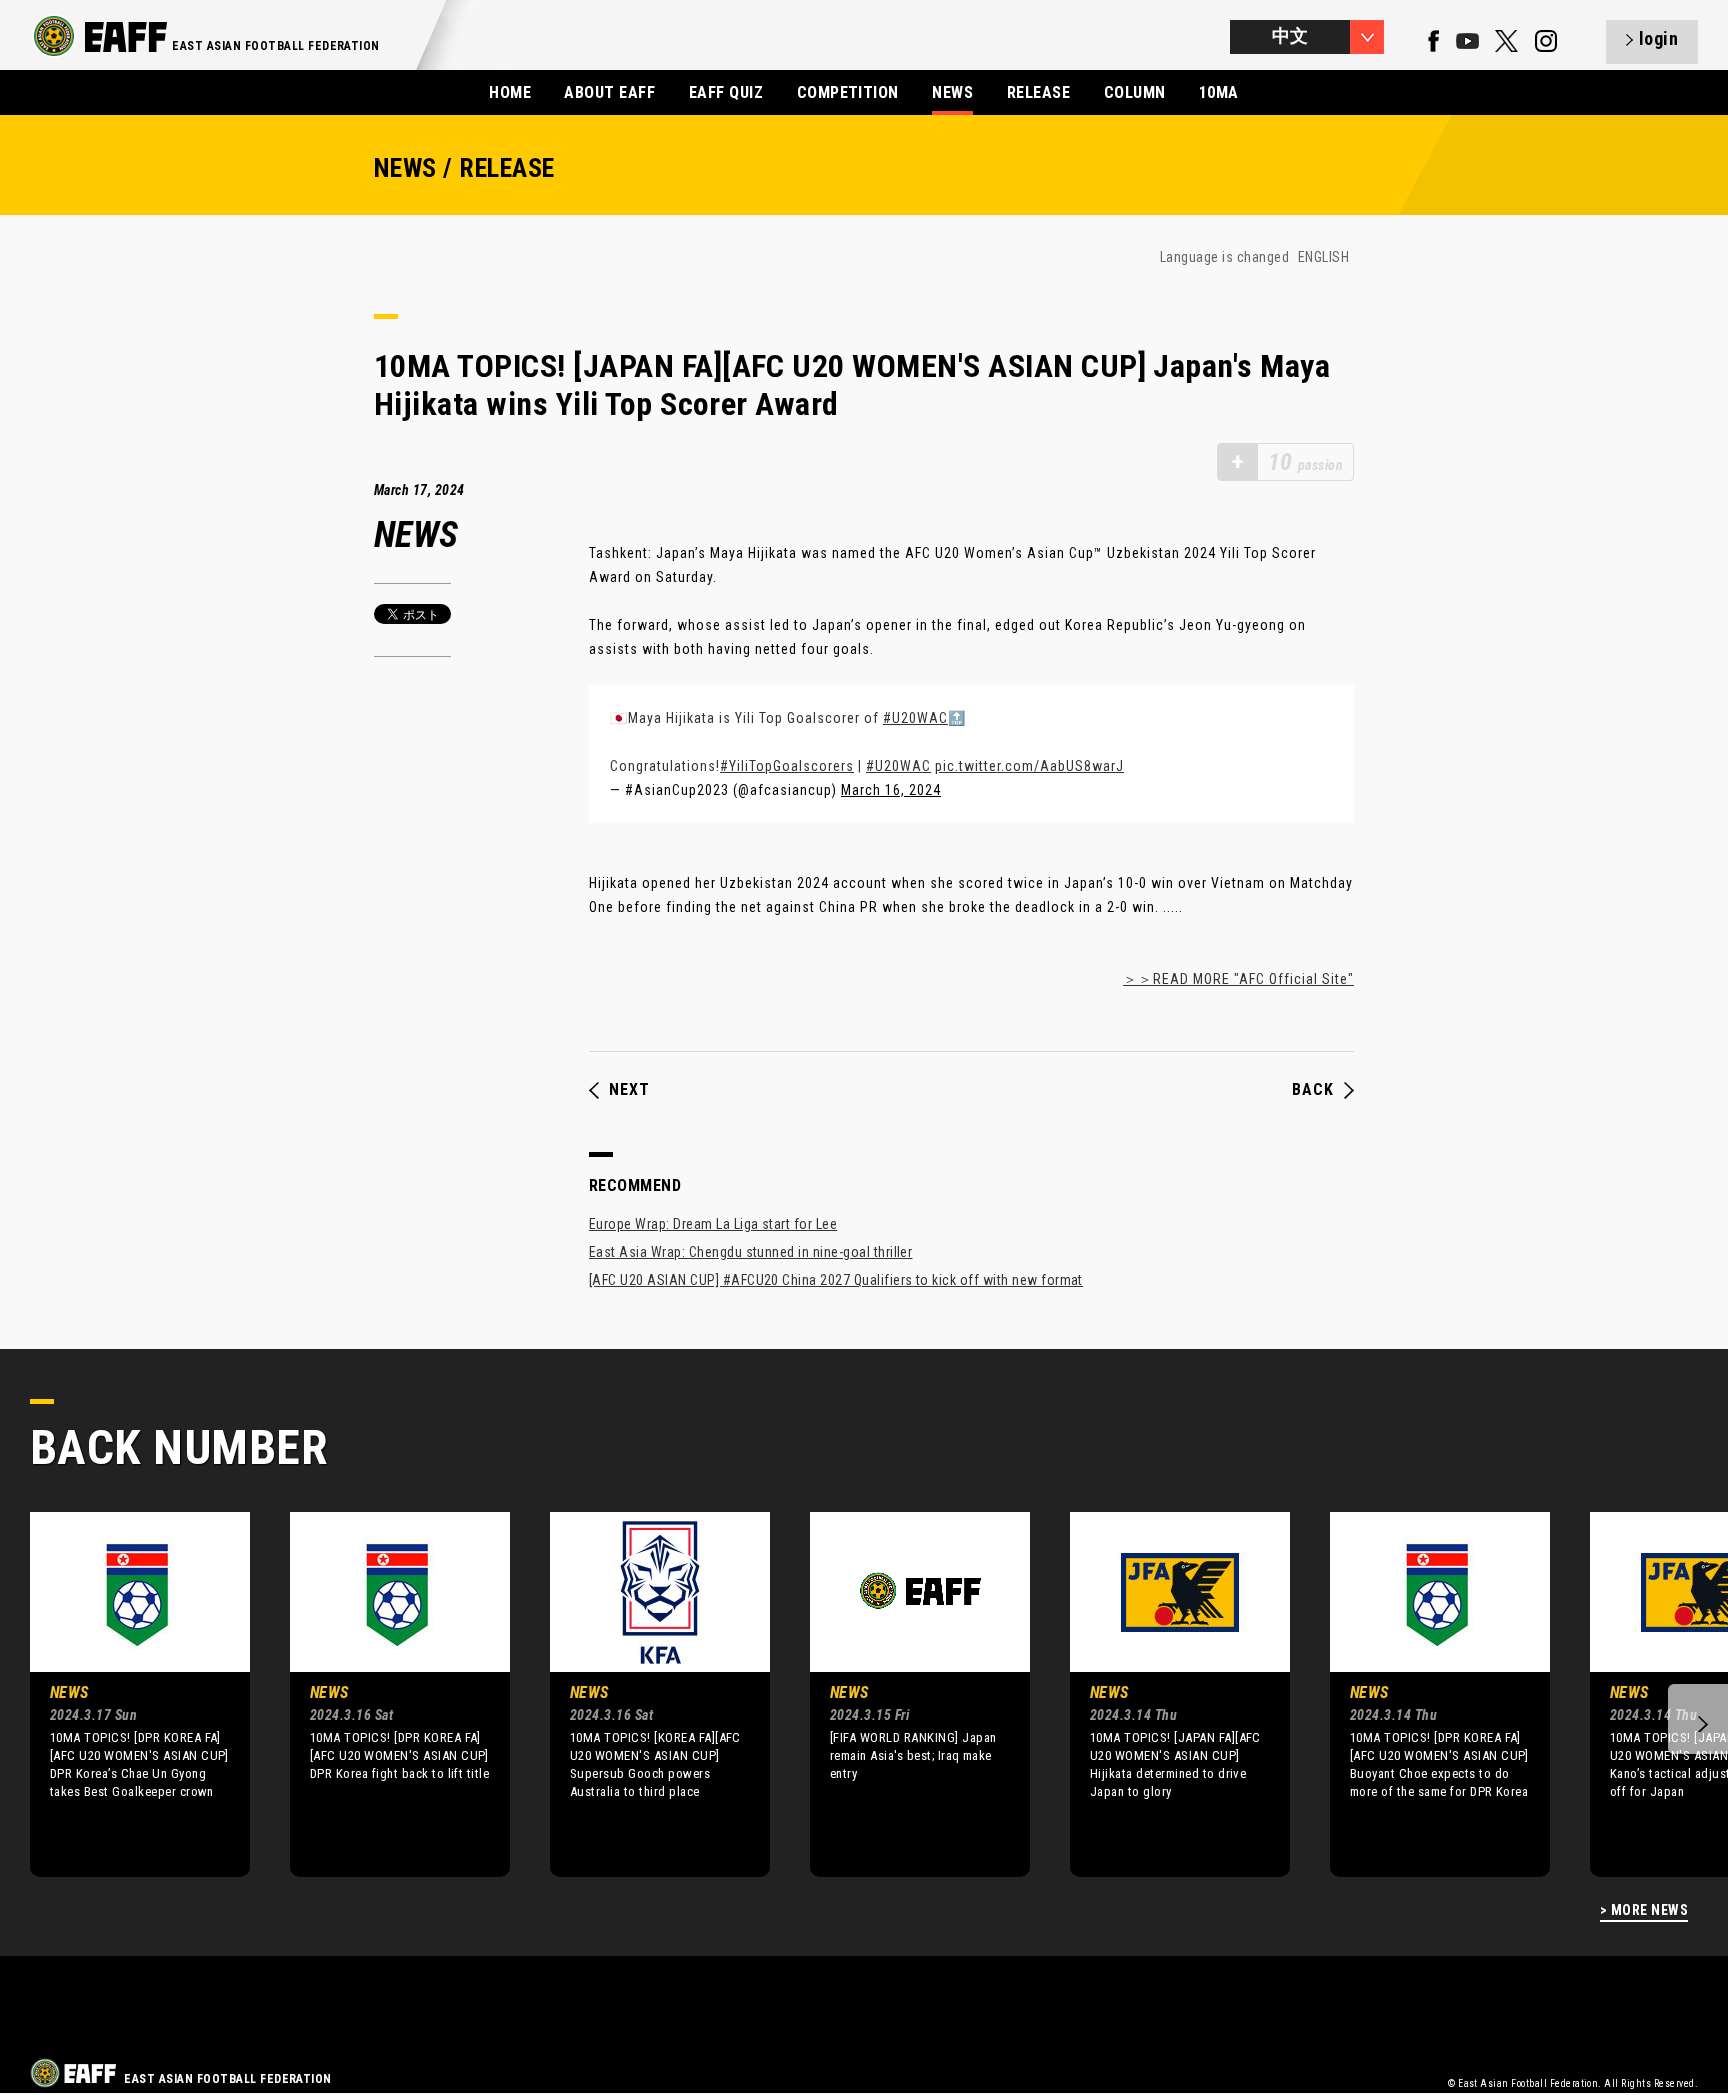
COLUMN (1135, 92)
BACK (1313, 1090)
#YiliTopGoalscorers (787, 766)
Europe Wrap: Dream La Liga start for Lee (713, 1224)
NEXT (629, 1090)
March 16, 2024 (891, 790)
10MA (1219, 92)
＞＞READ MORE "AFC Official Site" (1238, 979)
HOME (510, 92)
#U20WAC (915, 718)
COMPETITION (848, 92)
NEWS (952, 92)
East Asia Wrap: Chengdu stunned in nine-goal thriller (750, 1252)
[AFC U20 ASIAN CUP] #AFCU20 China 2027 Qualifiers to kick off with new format (836, 1280)
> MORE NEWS (1644, 1910)
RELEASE (1038, 92)
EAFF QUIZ (726, 92)
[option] (125, 1694)
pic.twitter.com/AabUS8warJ (1029, 766)
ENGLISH (1323, 257)
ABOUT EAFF (609, 92)
